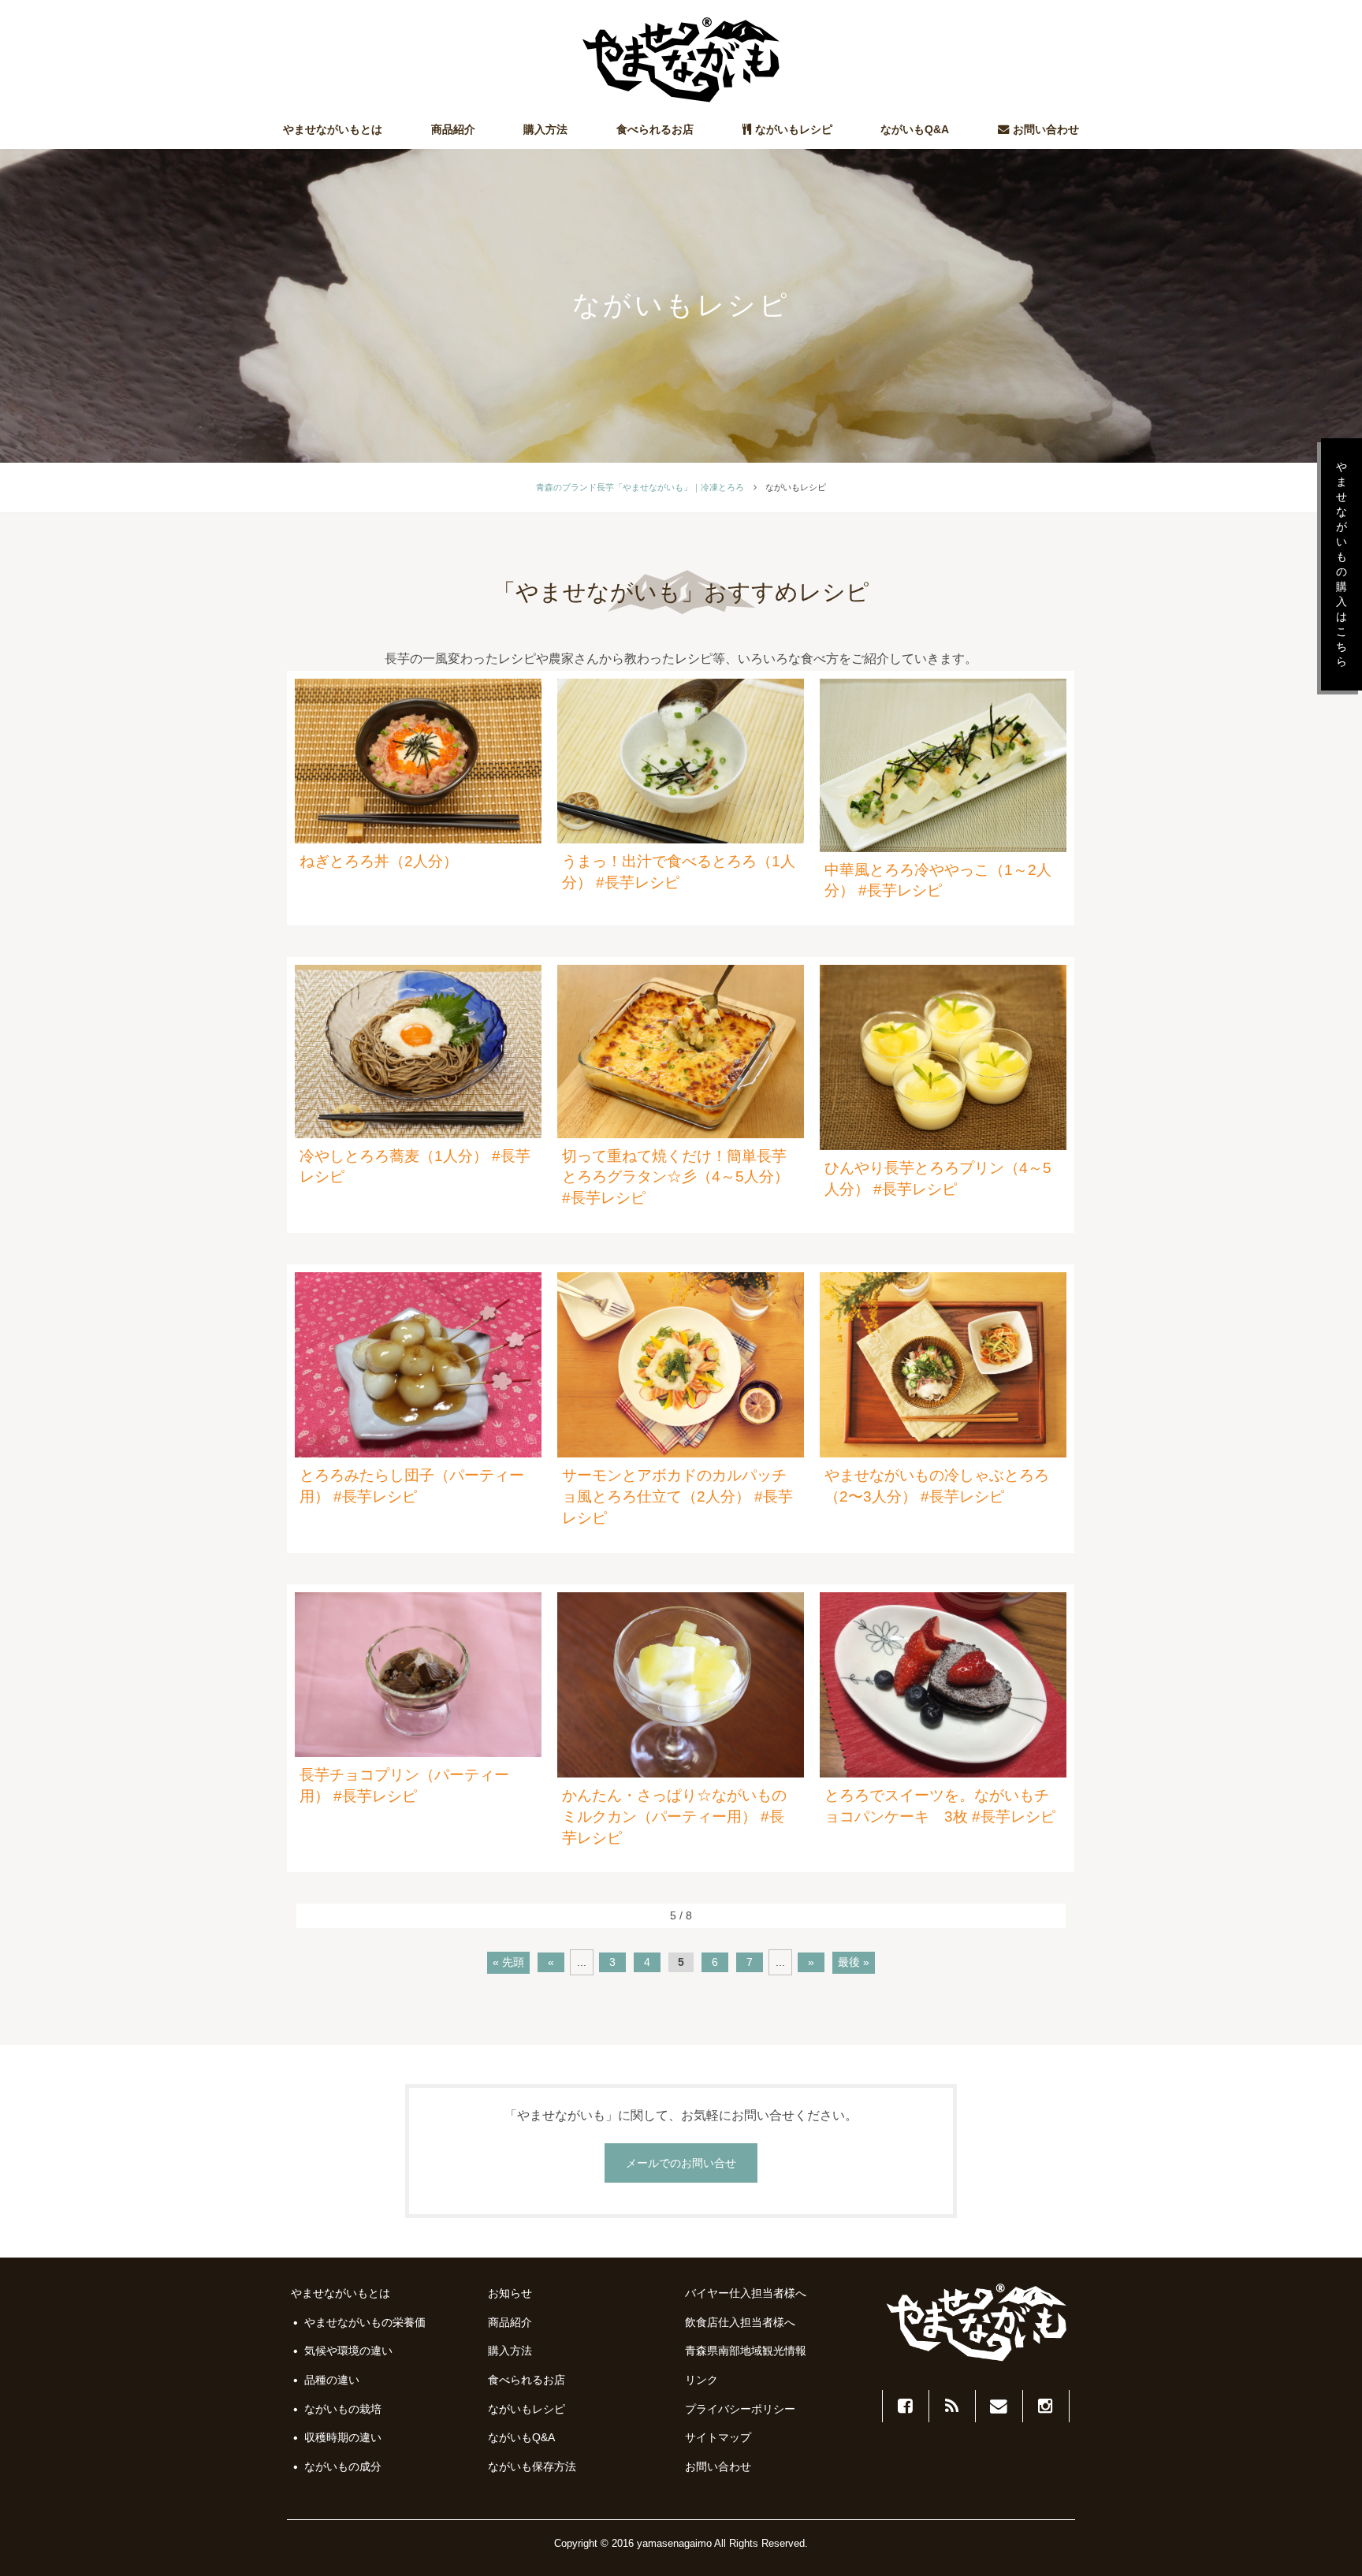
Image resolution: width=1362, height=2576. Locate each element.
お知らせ (510, 2293)
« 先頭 (508, 1962)
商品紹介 (453, 129)
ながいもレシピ (794, 129)
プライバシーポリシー (740, 2409)
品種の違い (332, 2380)
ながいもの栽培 (343, 2409)
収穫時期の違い (343, 2437)
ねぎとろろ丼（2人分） (379, 861)
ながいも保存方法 (532, 2466)
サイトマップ (718, 2437)
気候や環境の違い (348, 2351)
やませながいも (681, 60)
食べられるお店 (655, 129)
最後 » (854, 1962)
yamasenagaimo (674, 2543)
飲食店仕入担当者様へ (740, 2322)
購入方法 (545, 129)
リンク (701, 2380)
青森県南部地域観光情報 (746, 2351)
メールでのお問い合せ (681, 2163)
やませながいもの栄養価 (365, 2322)
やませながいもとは (333, 129)
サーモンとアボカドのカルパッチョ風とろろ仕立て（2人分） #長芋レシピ (677, 1496)
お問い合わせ (1046, 129)
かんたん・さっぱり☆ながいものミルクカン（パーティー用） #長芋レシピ (674, 1817)
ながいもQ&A (915, 129)
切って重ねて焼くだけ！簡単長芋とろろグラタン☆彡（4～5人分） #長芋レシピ (675, 1177)
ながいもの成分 (343, 2466)
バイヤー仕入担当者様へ (746, 2293)
